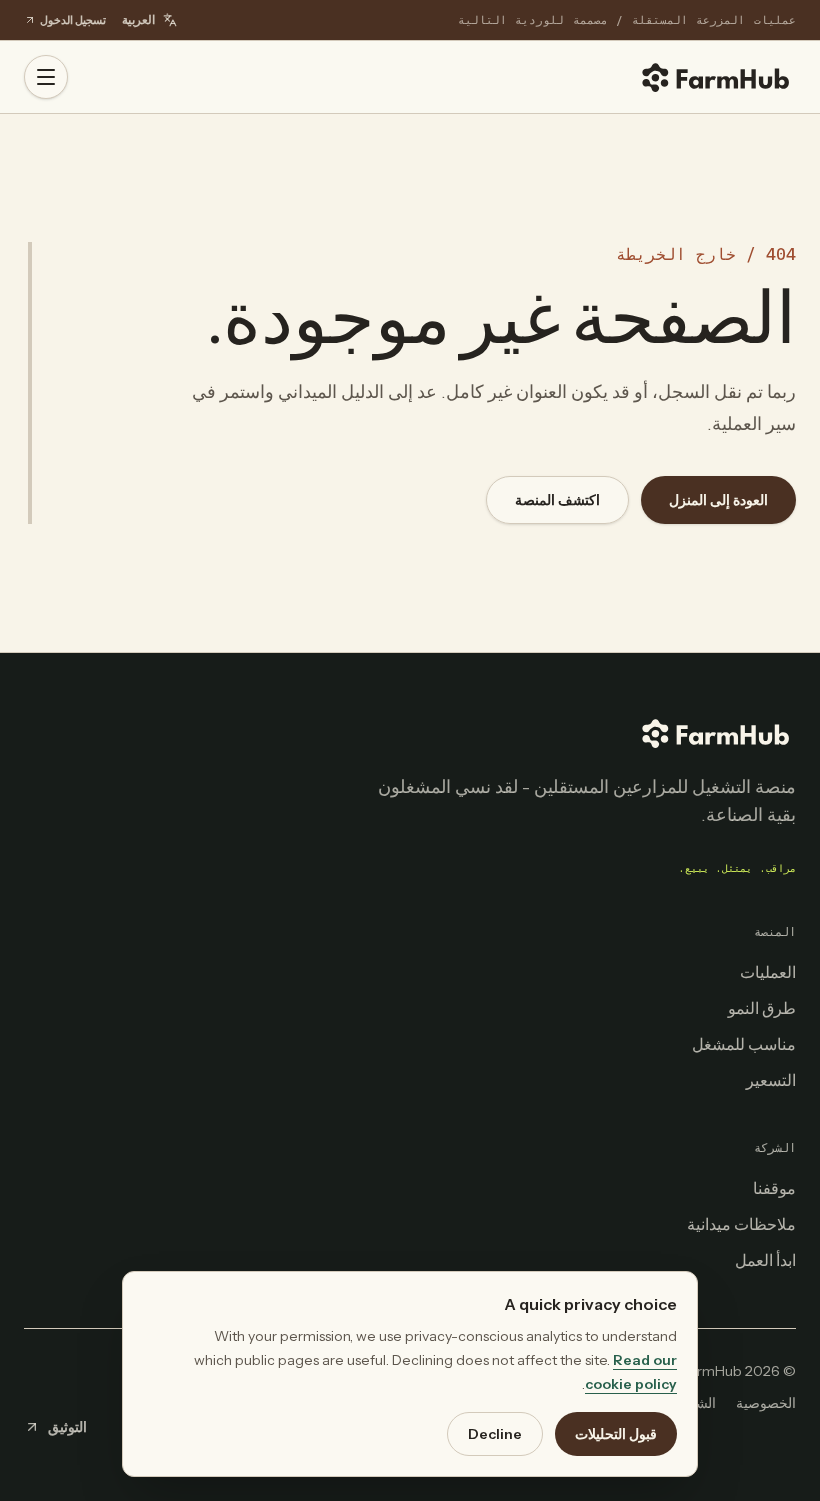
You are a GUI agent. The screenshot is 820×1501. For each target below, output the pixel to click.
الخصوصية (766, 1403)
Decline (495, 1434)
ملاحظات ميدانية (741, 1224)
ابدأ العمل (765, 1260)
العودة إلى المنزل (718, 500)
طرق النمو (762, 1008)
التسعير (771, 1080)
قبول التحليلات (616, 1434)
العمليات (768, 972)
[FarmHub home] (716, 77)
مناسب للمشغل (744, 1044)
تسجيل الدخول (73, 20)
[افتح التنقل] (46, 77)
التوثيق (67, 1427)
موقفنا (774, 1188)
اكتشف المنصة (557, 500)
